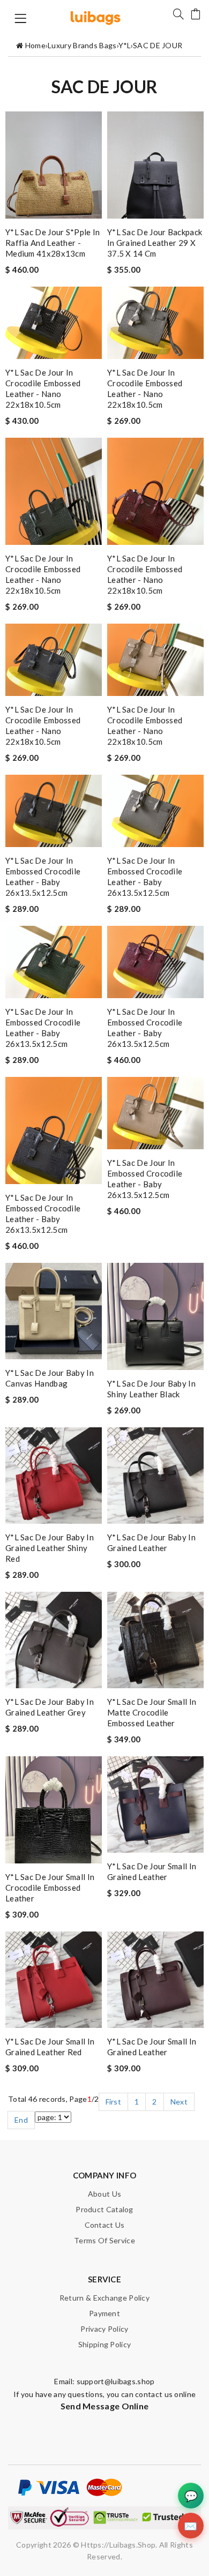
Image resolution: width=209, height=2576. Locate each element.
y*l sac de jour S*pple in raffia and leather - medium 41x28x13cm (53, 243)
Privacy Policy (104, 2329)
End (21, 2120)
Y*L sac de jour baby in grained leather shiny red (50, 1548)
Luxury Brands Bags (82, 45)
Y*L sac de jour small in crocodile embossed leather (50, 1888)
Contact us (105, 2225)
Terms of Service (104, 2240)
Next (179, 2102)
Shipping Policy (105, 2344)
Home (35, 45)
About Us (104, 2194)
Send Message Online (105, 2406)
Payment (104, 2313)
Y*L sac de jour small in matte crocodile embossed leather (152, 1712)
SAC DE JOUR (158, 45)
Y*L (125, 45)
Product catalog (104, 2209)
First (114, 2102)
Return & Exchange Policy (104, 2298)
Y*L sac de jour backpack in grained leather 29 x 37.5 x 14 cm (155, 243)
